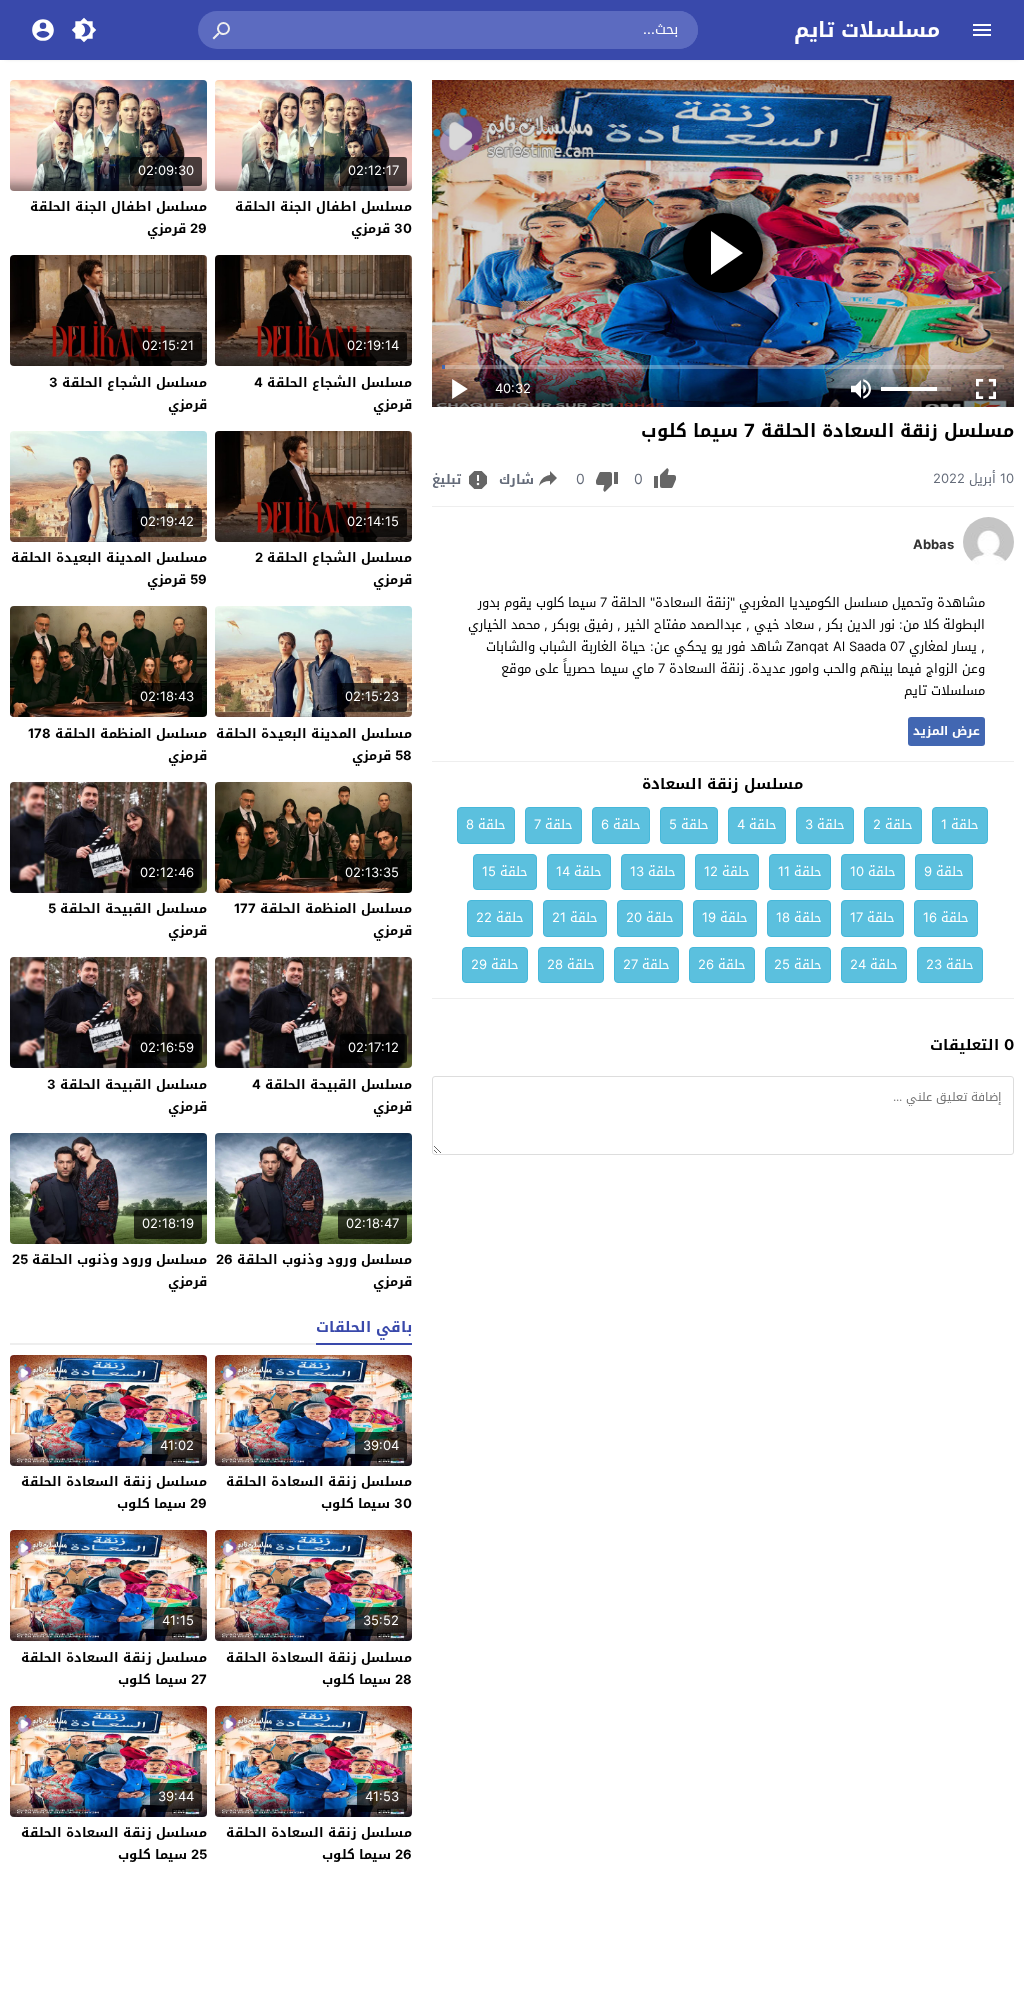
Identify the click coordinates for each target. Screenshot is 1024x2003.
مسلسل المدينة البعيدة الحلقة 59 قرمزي (109, 568)
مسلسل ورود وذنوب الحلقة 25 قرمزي (109, 1270)
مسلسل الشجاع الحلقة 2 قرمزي (333, 568)
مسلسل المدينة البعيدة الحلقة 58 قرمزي (314, 744)
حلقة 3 (825, 824)
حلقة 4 (757, 824)
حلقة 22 (500, 917)
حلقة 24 (874, 964)
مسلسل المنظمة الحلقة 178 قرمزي (117, 744)
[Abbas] (988, 562)
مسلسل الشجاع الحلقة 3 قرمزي (128, 393)
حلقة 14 (579, 871)
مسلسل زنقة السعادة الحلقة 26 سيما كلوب (319, 1843)
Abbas (933, 545)
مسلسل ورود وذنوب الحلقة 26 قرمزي (314, 1270)
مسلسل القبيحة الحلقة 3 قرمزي (127, 1095)
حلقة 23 (950, 964)
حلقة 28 (571, 964)
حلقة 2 (893, 824)
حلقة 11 (800, 871)
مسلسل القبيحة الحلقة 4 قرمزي (332, 1095)
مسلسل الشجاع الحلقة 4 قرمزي (333, 393)
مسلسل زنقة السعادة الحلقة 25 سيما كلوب (114, 1843)
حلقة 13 (653, 871)
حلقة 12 (727, 871)
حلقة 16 (946, 917)
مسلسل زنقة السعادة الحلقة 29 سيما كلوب (114, 1492)
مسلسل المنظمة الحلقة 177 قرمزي (323, 919)
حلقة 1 (960, 824)
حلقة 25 (798, 964)
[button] (223, 30)
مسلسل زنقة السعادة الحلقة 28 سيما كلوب (319, 1668)
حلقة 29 (495, 964)
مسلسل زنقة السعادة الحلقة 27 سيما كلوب (114, 1668)
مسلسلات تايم (867, 30)
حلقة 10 (873, 871)
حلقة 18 (799, 917)
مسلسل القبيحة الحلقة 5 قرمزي (127, 919)
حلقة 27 (646, 964)
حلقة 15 (505, 871)
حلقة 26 (722, 964)
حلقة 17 (872, 917)
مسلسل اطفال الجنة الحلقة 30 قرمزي (323, 217)
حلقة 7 (553, 824)
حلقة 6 (621, 824)
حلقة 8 (486, 824)
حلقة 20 (650, 917)
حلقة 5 (689, 824)
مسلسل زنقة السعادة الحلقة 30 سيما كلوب (319, 1492)
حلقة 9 (944, 871)
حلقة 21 (575, 917)
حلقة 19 (725, 917)
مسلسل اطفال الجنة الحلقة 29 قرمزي (118, 217)
